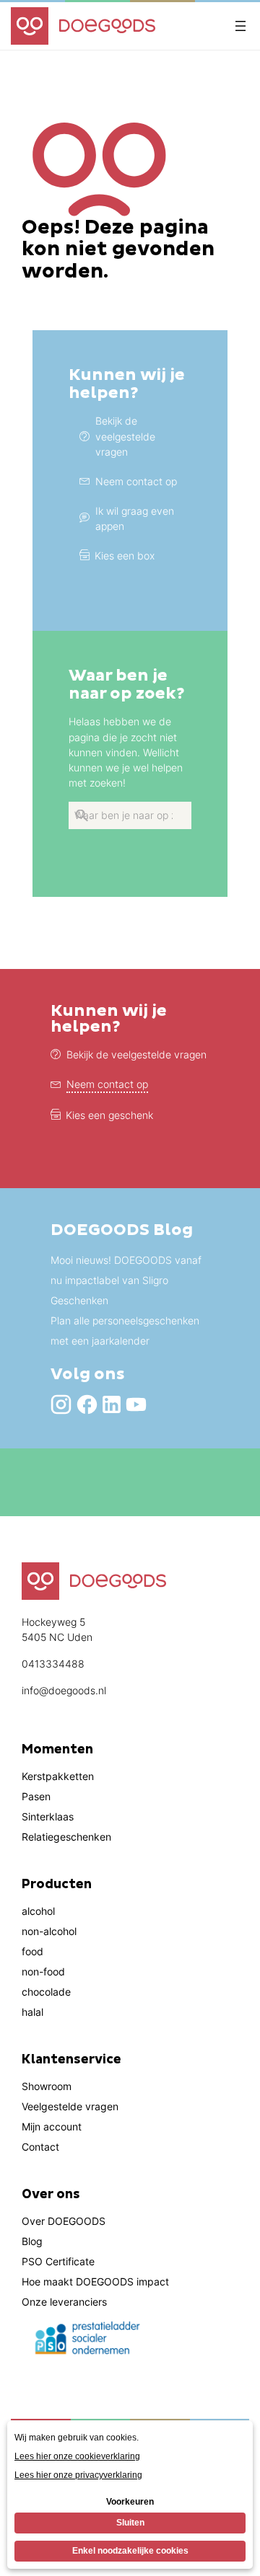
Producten (57, 1885)
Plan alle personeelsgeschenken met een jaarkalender (125, 1331)
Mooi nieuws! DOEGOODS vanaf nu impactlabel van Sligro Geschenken (126, 1280)
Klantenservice (71, 2060)
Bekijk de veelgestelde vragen (136, 1054)
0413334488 (53, 1664)
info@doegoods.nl (64, 1690)
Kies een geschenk (109, 1115)
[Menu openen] (240, 26)
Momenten (57, 1750)
